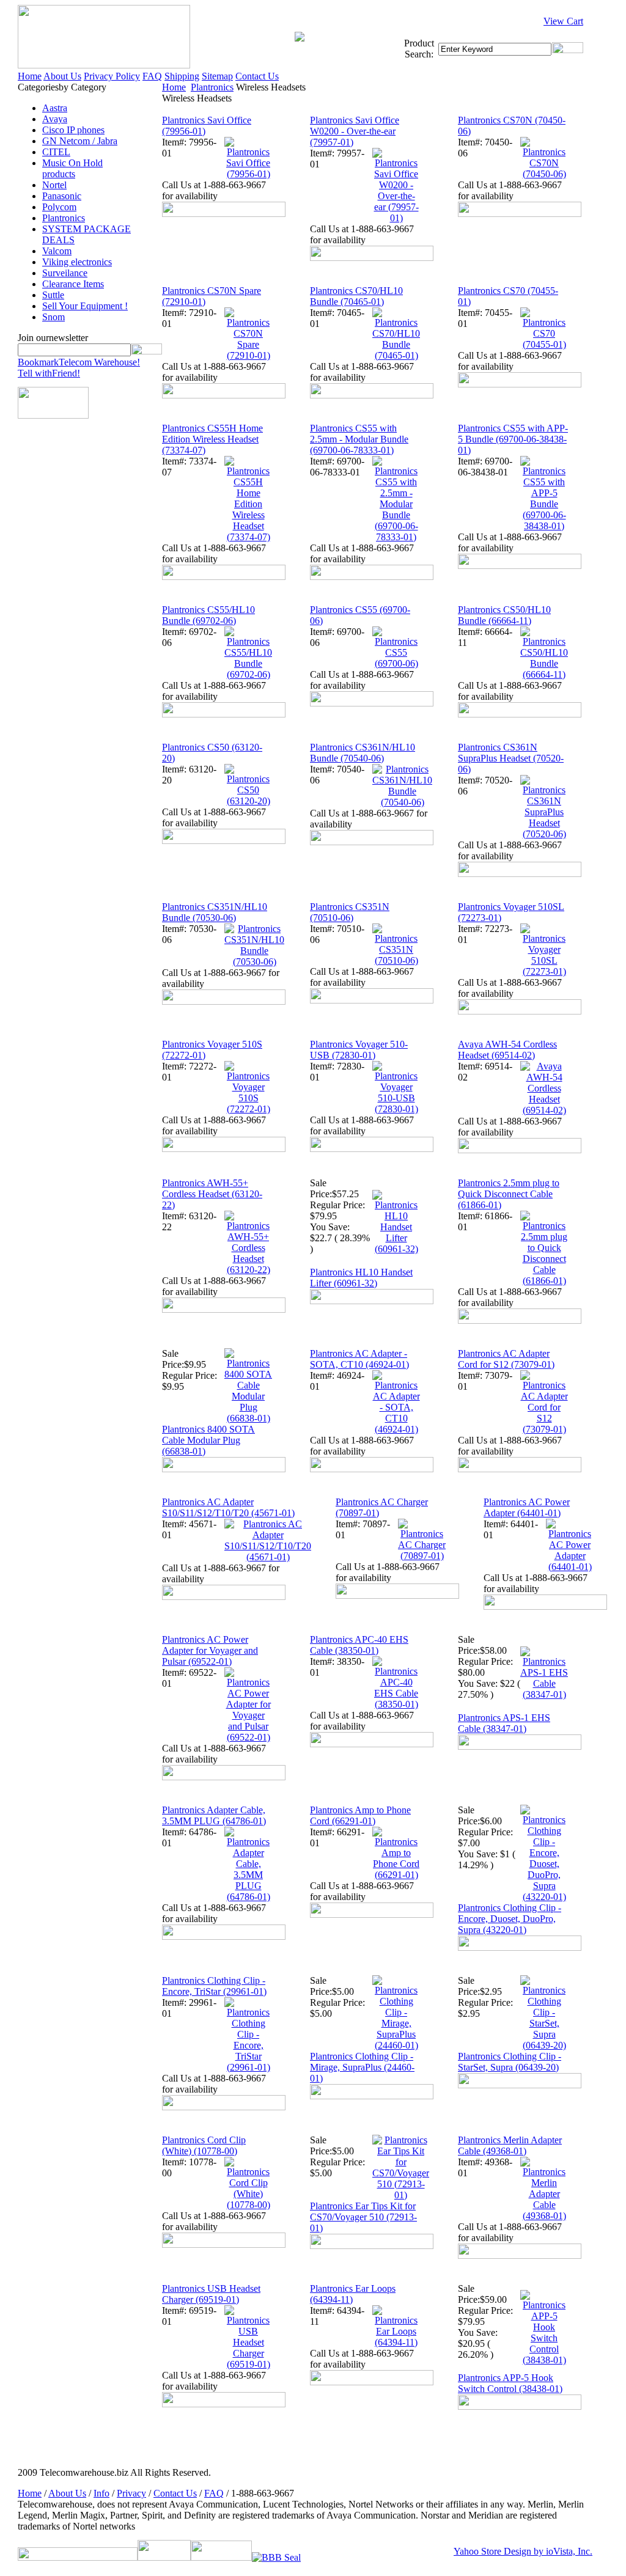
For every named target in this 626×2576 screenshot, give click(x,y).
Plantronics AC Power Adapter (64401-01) (527, 1507)
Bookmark (79, 362)
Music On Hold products (72, 168)
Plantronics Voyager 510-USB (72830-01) (359, 1050)
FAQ (152, 76)
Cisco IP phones (73, 130)
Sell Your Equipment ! (85, 306)
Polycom (59, 207)
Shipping (182, 76)
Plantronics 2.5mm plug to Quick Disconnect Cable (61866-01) (509, 1194)
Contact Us (257, 76)
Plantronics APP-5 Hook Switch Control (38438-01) (510, 2383)
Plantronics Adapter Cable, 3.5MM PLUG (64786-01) (214, 1815)
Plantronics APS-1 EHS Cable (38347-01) (504, 1723)
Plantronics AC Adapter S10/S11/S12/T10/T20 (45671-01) (228, 1507)
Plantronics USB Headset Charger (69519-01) (211, 2294)
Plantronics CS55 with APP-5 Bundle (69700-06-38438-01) (513, 439)
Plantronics (64, 218)
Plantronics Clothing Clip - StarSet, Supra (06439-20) (510, 2062)
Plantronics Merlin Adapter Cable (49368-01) (510, 2145)
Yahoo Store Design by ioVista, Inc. (523, 2551)
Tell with (49, 373)
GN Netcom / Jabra (80, 141)
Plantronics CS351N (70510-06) (350, 912)
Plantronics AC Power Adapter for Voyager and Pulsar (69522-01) (210, 1650)
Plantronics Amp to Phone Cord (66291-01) (360, 1815)
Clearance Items (73, 284)
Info (101, 2493)
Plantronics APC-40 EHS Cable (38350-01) (359, 1645)
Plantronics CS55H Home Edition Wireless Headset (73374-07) (212, 439)
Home (30, 76)
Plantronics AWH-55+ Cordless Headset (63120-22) (212, 1194)
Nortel (54, 185)
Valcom (57, 251)
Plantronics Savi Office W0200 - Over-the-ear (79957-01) (355, 131)
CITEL (56, 152)
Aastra (55, 108)
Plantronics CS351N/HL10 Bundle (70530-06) (215, 912)
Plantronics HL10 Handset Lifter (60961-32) (361, 1278)
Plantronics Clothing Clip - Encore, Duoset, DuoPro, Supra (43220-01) (510, 1919)
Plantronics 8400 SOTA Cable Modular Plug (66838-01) (208, 1440)
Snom (53, 317)
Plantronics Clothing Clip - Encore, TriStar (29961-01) (214, 1986)
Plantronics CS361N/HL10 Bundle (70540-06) (363, 753)
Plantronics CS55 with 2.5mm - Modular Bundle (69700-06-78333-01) (359, 439)
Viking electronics (77, 262)
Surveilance (65, 273)
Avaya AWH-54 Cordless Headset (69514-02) (507, 1050)
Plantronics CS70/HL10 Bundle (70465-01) (356, 296)
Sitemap (217, 76)
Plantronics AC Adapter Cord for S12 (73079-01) (506, 1359)
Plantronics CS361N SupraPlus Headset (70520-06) (511, 758)
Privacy (131, 2493)
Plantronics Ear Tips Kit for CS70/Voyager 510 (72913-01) (363, 2217)
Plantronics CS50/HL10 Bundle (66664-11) (504, 615)
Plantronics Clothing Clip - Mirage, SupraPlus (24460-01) (362, 2067)
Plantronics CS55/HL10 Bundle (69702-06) (208, 615)
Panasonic (62, 196)
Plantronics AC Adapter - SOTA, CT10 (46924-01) (359, 1359)
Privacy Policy (112, 76)
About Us (62, 76)
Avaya (55, 119)
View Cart (563, 21)
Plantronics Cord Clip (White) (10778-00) (204, 2145)
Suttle (53, 295)
